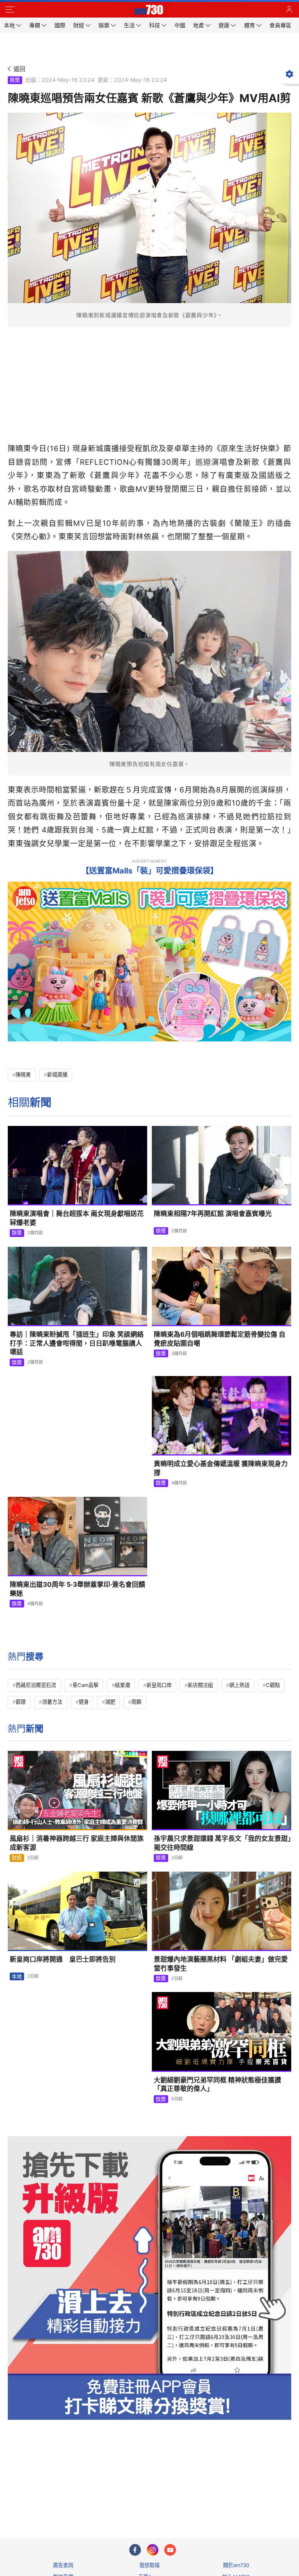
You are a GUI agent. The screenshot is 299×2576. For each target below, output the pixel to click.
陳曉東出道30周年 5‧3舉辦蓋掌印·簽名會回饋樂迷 (77, 1589)
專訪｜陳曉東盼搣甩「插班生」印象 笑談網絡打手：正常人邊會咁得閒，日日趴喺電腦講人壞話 (77, 1343)
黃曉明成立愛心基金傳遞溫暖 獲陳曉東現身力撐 (221, 1468)
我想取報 (149, 2565)
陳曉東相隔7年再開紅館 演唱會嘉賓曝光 (213, 1214)
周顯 (136, 1702)
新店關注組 (200, 1685)
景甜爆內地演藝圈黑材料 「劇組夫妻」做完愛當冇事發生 (221, 1964)
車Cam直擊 (85, 1685)
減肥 (110, 1702)
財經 (17, 1858)
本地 (17, 1976)
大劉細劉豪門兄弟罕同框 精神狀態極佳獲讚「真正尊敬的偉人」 (217, 2085)
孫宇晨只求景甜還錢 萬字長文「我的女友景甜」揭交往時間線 (222, 1843)
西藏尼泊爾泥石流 (36, 1685)
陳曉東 (23, 1075)
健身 (84, 1702)
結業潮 (122, 1685)
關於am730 (236, 2565)
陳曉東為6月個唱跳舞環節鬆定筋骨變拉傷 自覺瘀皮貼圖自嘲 (220, 1339)
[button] (10, 10)
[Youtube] (170, 2550)
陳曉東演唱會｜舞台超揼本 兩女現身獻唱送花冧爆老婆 (77, 1218)
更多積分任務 (190, 2501)
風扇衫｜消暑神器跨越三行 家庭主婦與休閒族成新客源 (77, 1843)
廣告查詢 (63, 2565)
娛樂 (15, 80)
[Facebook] (135, 2550)
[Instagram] (153, 2550)
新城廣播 (57, 1075)
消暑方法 (52, 1702)
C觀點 (273, 1685)
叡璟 (21, 1702)
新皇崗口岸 (159, 1685)
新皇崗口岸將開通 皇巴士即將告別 (63, 1959)
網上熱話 (239, 1685)
